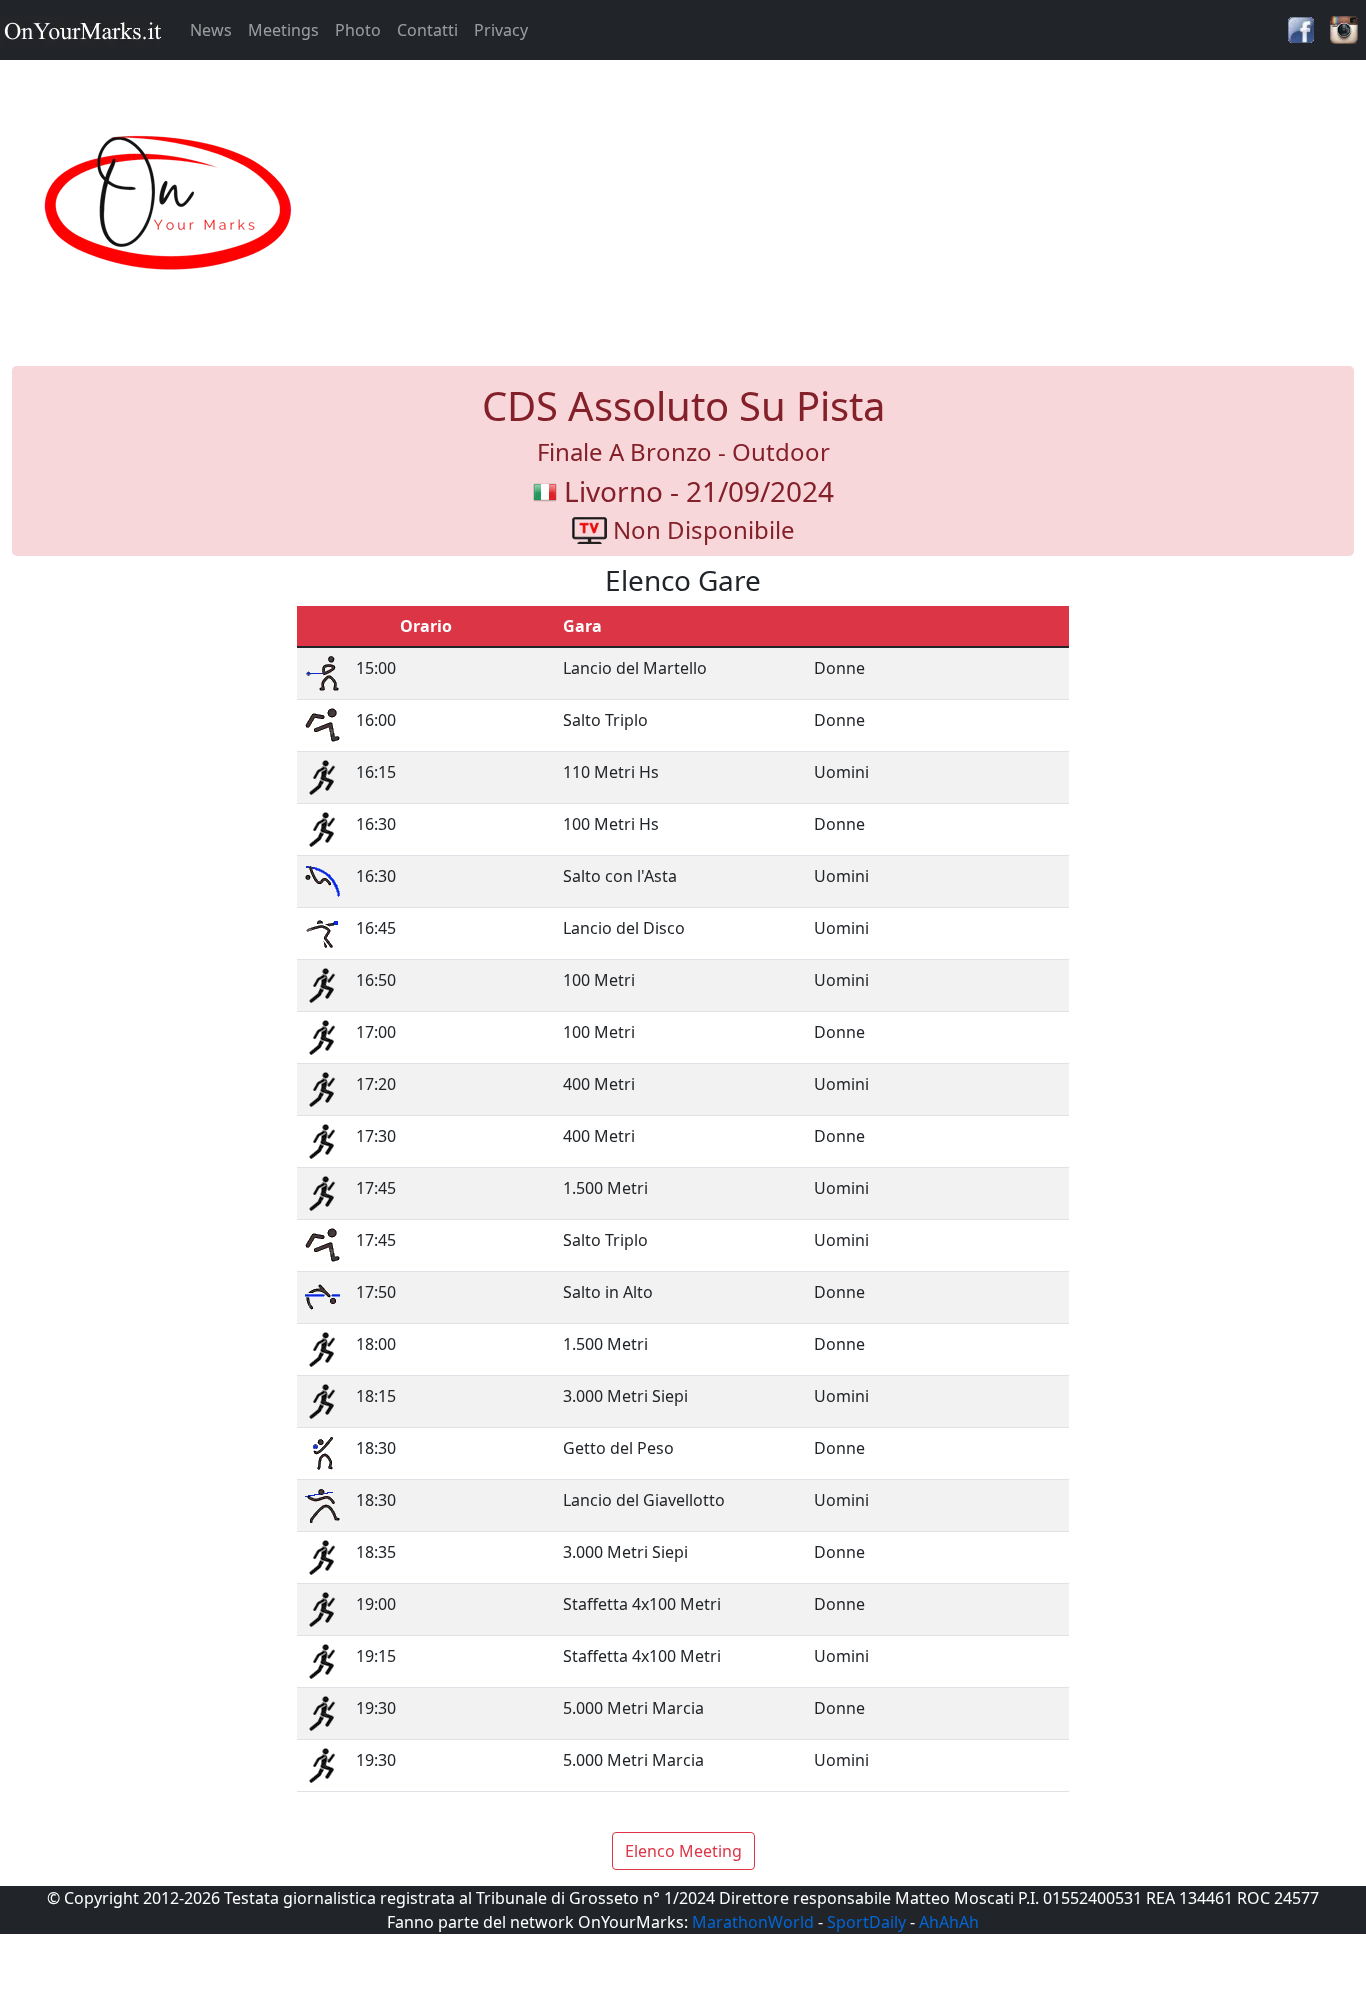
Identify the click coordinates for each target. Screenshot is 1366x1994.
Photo (358, 30)
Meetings (283, 30)
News (211, 30)
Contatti (427, 30)
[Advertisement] (854, 204)
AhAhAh (949, 1922)
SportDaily (866, 1922)
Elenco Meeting (683, 1851)
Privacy (501, 30)
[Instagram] (1344, 28)
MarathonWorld (753, 1922)
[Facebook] (1301, 28)
